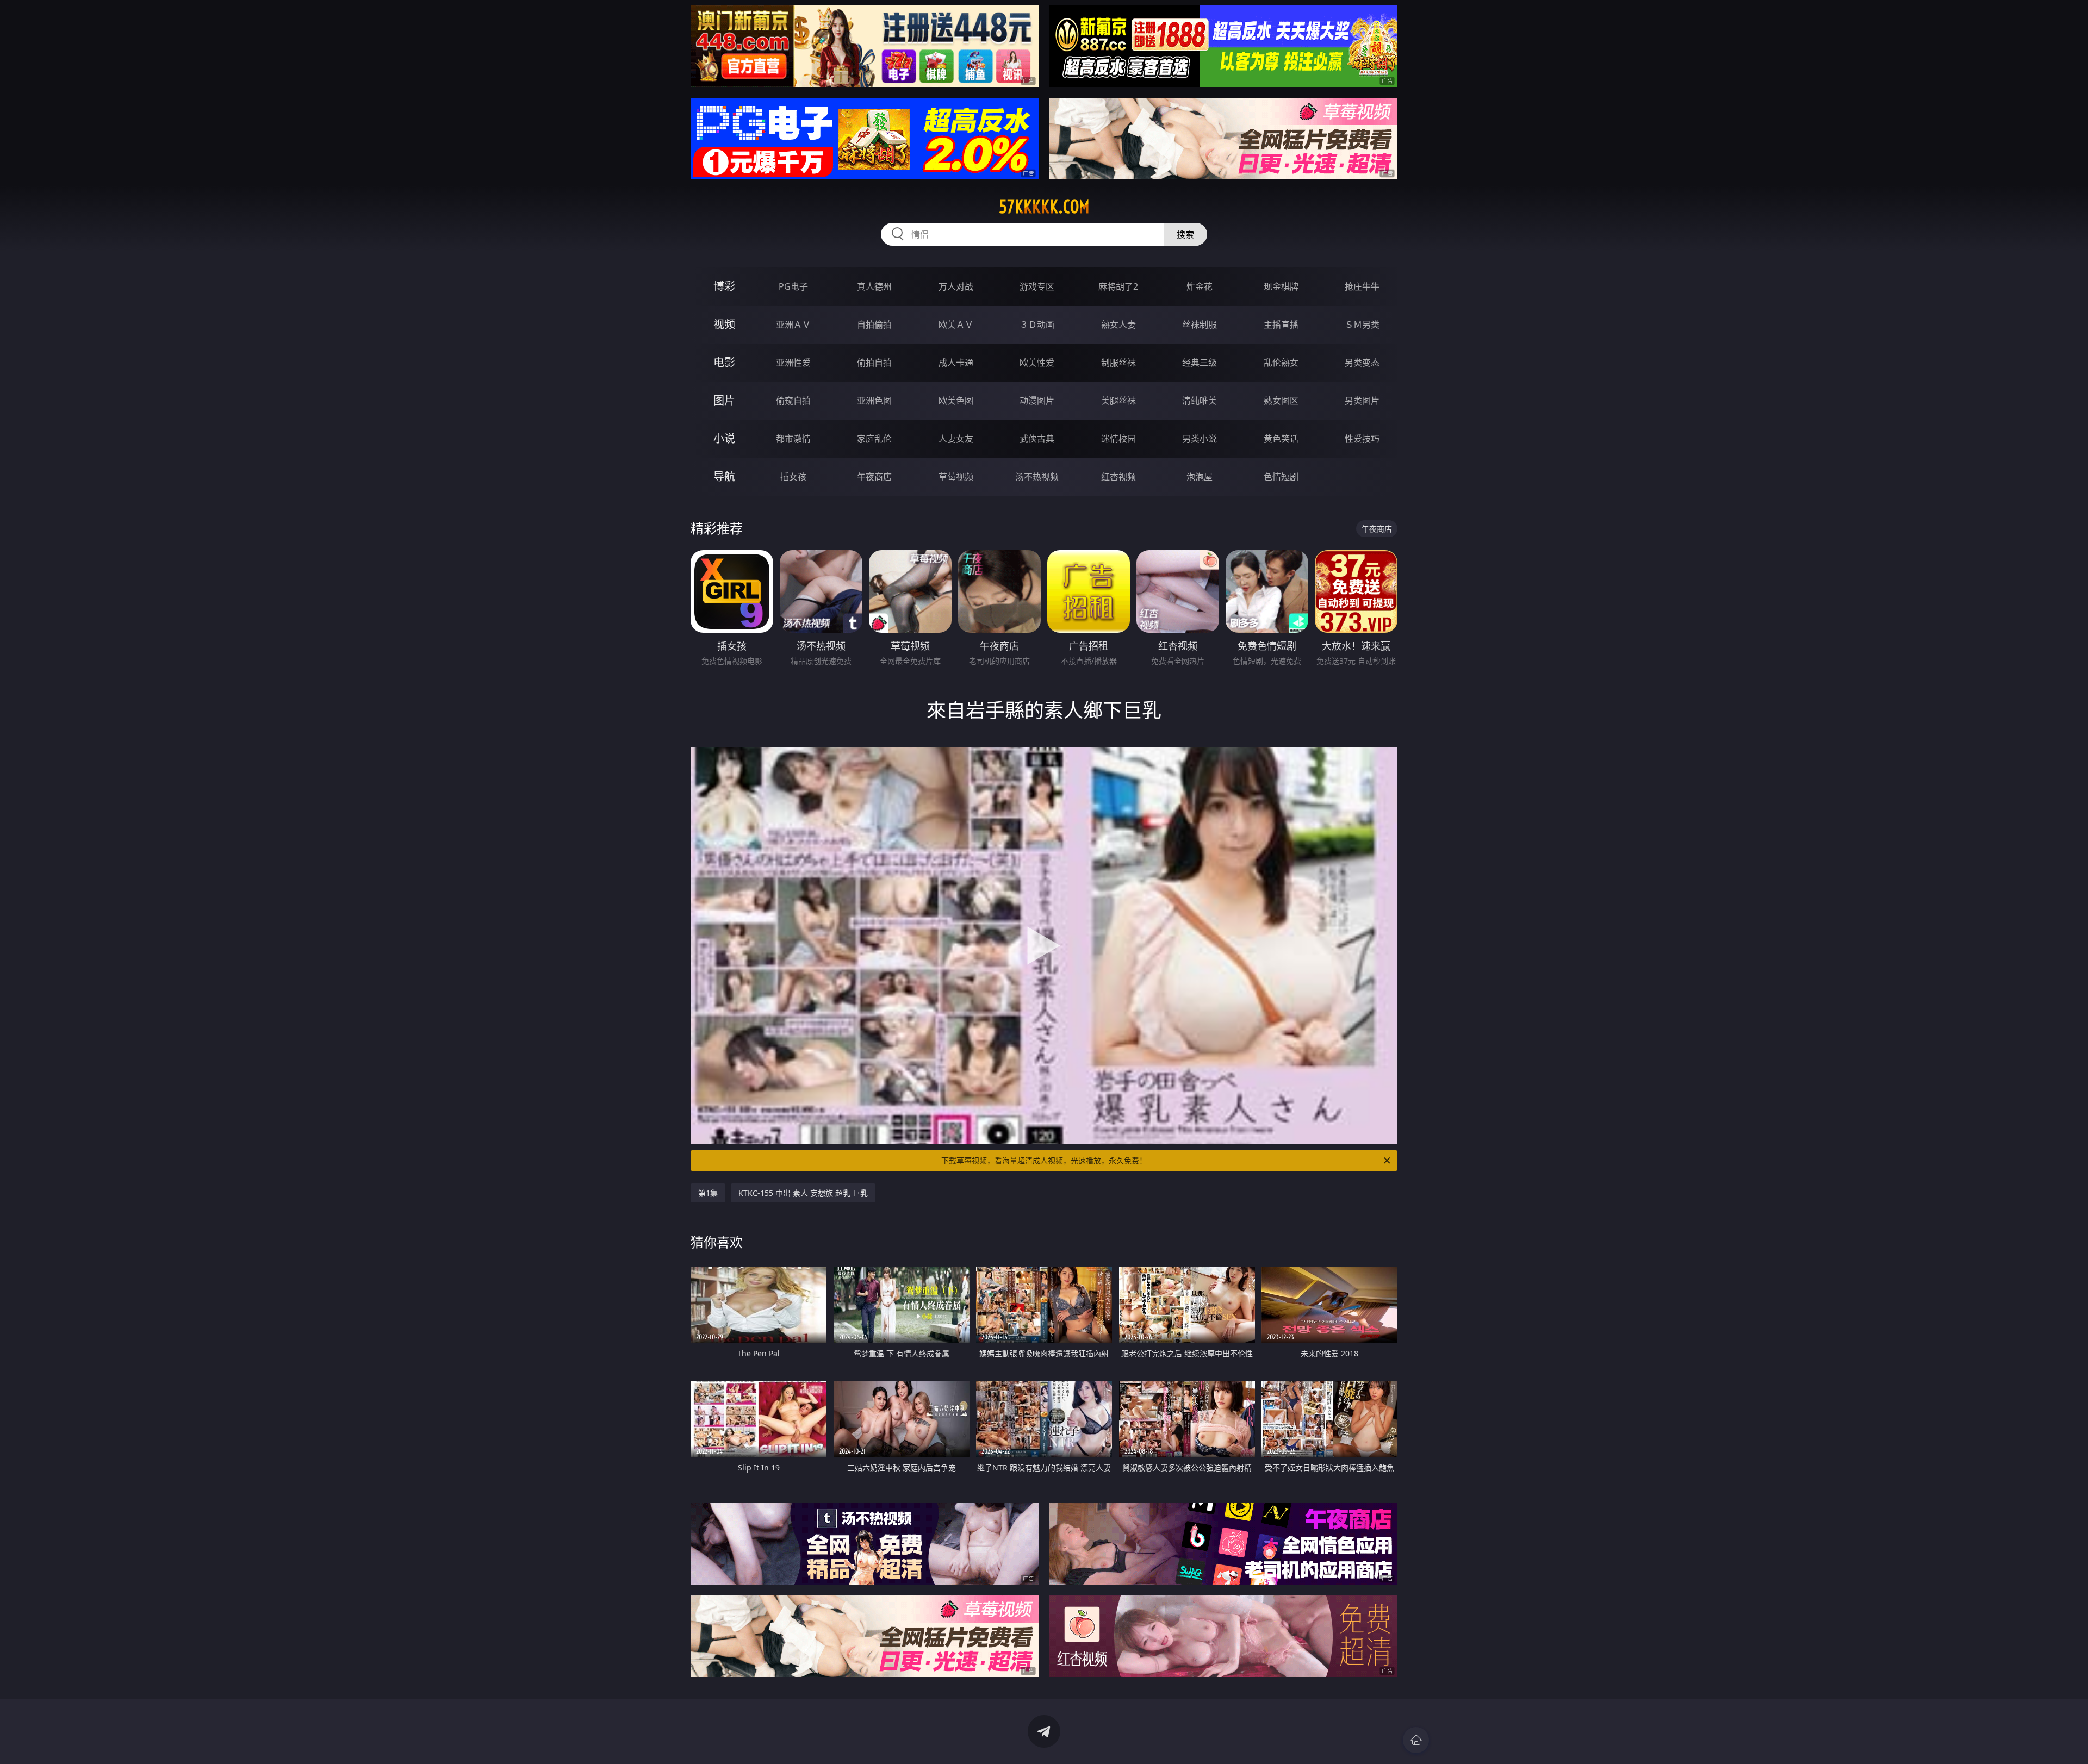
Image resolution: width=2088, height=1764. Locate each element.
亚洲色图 (874, 401)
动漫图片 (1037, 401)
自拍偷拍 (874, 325)
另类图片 (1362, 401)
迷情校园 (1118, 439)
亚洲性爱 (793, 363)
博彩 (724, 286)
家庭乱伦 (874, 439)
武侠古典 (1037, 439)
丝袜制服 (1200, 325)
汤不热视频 (1037, 477)
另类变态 (1362, 363)
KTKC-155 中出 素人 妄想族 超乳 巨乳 (803, 1193)
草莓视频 (956, 477)
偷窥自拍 (793, 401)
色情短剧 (1281, 477)
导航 (724, 476)
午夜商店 (874, 477)
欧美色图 (956, 401)
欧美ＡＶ (956, 325)
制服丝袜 (1118, 363)
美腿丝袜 (1118, 401)
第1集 (708, 1193)
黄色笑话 (1281, 439)
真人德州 (874, 286)
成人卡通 (956, 363)
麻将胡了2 (1118, 286)
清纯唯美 (1200, 401)
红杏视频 (1118, 477)
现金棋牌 (1281, 286)
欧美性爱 (1037, 363)
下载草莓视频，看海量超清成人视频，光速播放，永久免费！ (1044, 1160)
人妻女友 (956, 439)
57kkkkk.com (1044, 207)
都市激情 (793, 439)
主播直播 (1281, 325)
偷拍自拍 (874, 363)
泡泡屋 (1200, 477)
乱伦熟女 (1281, 363)
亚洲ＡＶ (793, 325)
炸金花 (1200, 286)
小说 (724, 438)
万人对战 (956, 286)
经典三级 (1200, 363)
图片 (724, 400)
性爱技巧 (1362, 439)
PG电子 (793, 286)
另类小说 (1200, 439)
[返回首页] (1416, 1740)
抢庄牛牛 (1362, 286)
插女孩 (793, 477)
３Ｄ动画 (1037, 325)
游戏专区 (1037, 286)
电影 (724, 362)
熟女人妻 (1118, 325)
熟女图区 (1281, 401)
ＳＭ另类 (1362, 325)
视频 (724, 324)
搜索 (1185, 234)
